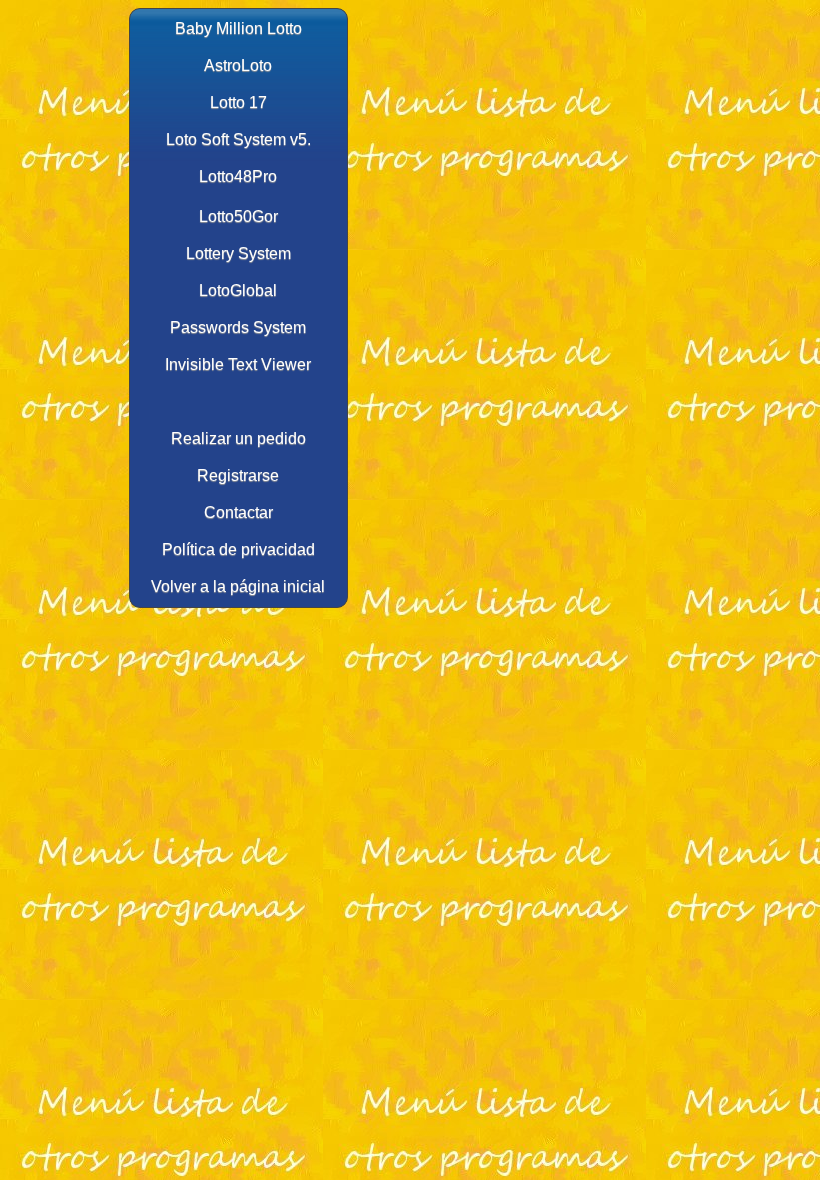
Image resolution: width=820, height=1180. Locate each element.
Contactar (238, 512)
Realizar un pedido (238, 438)
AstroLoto (238, 65)
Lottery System (238, 253)
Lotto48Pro (238, 176)
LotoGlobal (238, 290)
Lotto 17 (238, 102)
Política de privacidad (238, 549)
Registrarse (238, 475)
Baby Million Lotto (238, 28)
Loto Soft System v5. (238, 139)
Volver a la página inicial (238, 586)
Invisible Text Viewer (238, 364)
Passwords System (238, 327)
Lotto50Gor (238, 216)
